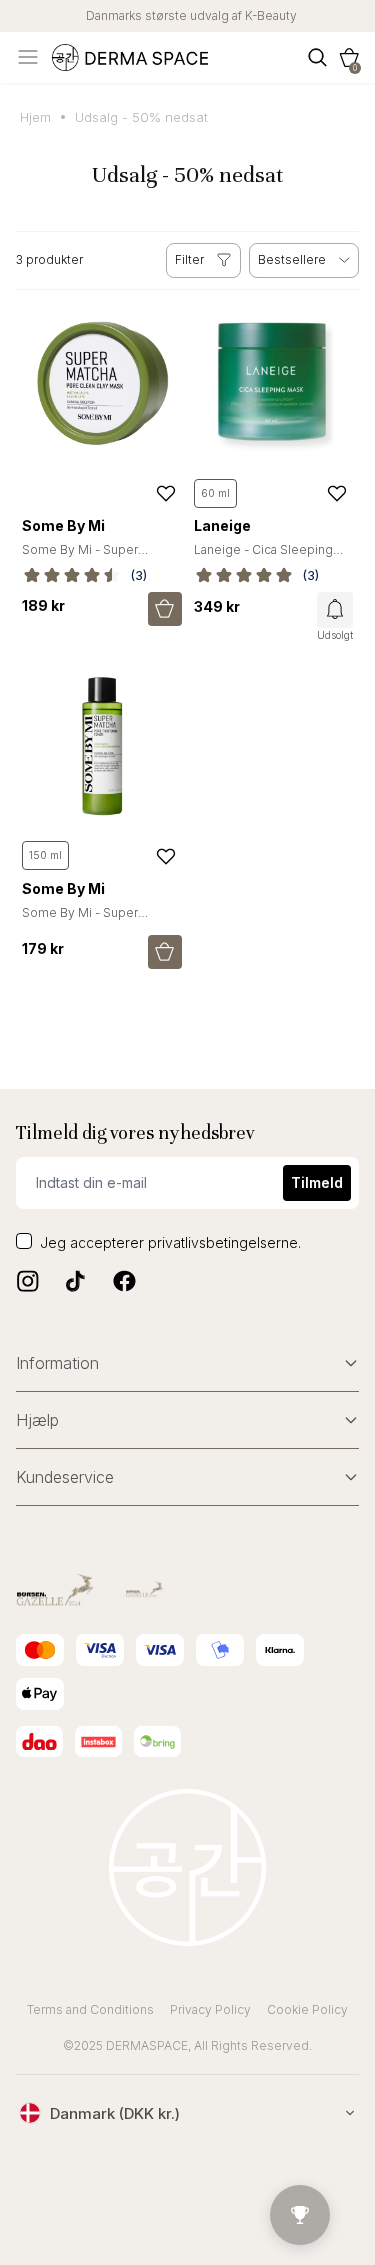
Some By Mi (63, 525)
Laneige (222, 525)
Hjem (35, 117)
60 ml (215, 493)
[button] (349, 57)
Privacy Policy (210, 2009)
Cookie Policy (307, 2009)
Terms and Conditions (90, 2009)
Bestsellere (292, 259)
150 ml (45, 855)
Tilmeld (317, 1182)
